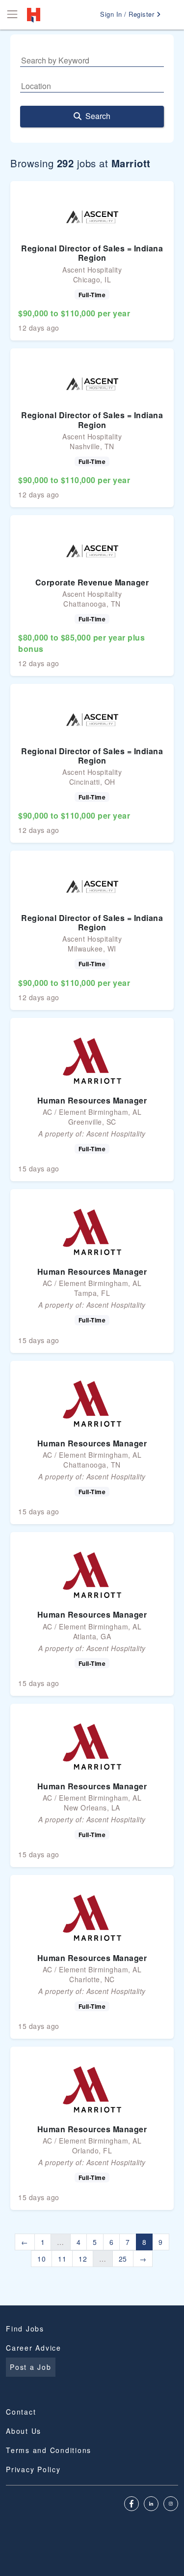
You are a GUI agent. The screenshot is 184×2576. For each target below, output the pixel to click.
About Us (24, 2431)
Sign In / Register (128, 14)
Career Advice (34, 2348)
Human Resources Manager (92, 1100)
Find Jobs (25, 2329)
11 (62, 2259)
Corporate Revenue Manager (92, 582)
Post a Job (31, 2367)
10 (41, 2259)
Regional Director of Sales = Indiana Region (92, 253)
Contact (21, 2412)
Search (98, 116)
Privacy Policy (33, 2469)
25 (123, 2259)
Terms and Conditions (49, 2450)
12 (83, 2259)
